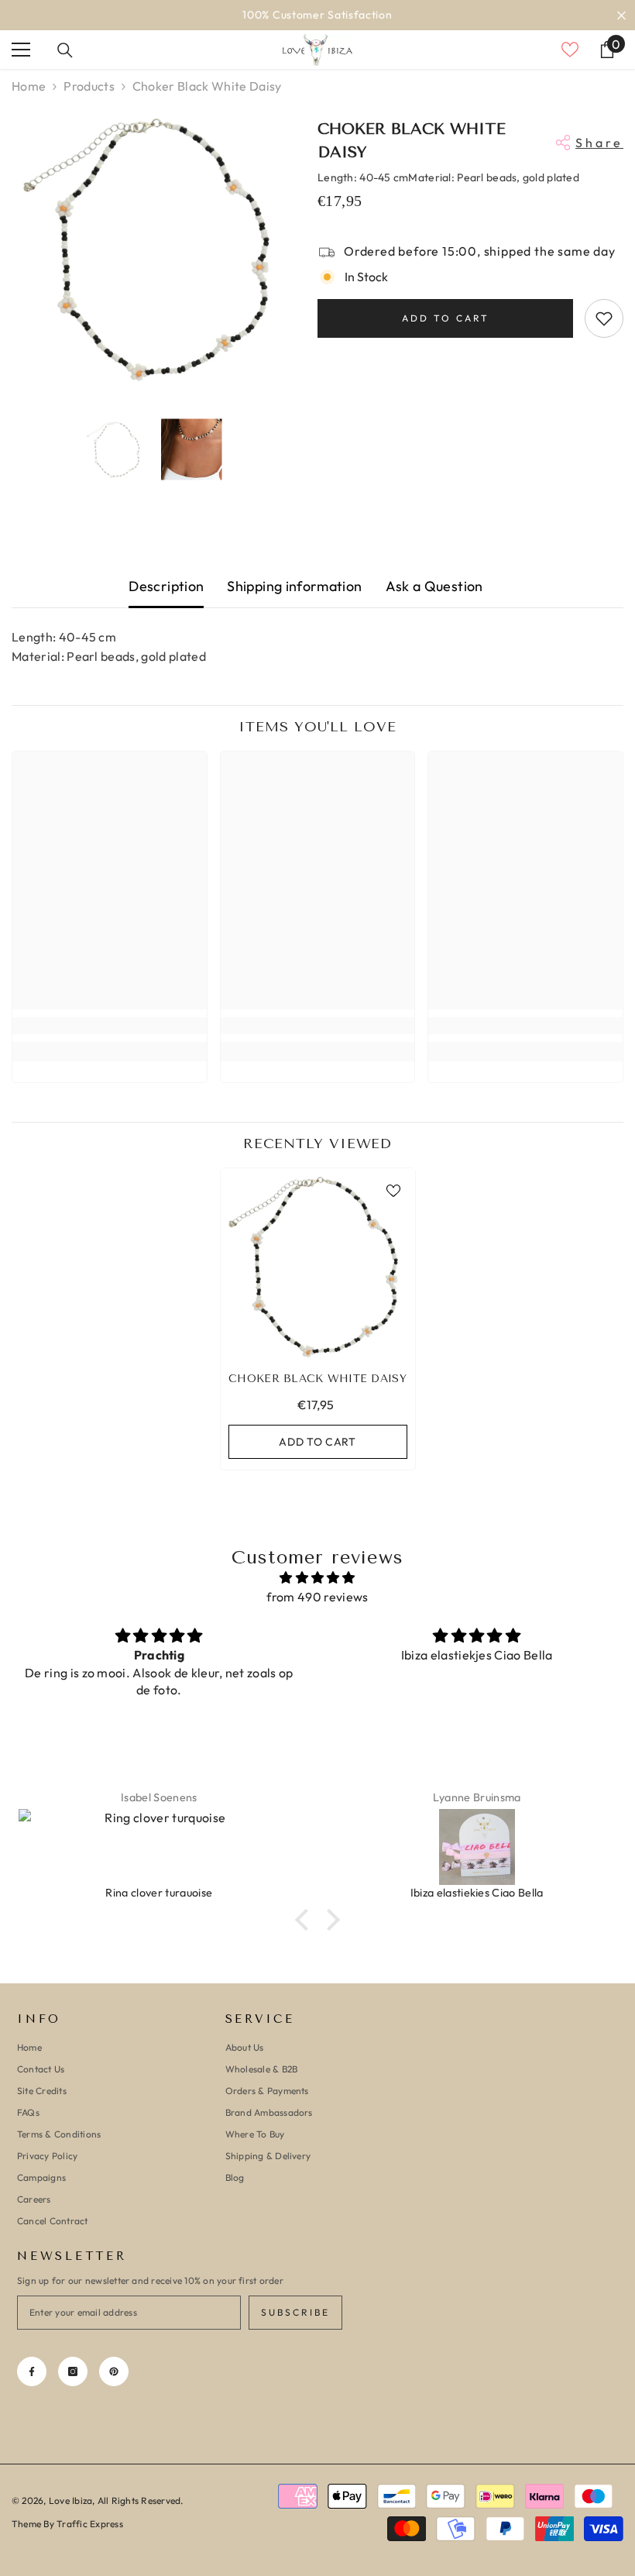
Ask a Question (434, 586)
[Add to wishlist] (604, 318)
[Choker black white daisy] (318, 1266)
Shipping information (294, 586)
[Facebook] (32, 2371)
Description (166, 586)
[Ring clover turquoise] (159, 1847)
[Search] (65, 50)
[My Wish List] (570, 50)
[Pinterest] (114, 2371)
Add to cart (446, 318)
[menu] (21, 50)
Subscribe (295, 2312)
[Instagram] (73, 2371)
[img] (317, 1578)
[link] (110, 1026)
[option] (317, 15)
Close (621, 15)
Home (29, 86)
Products (89, 86)
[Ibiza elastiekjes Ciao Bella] (477, 1847)
